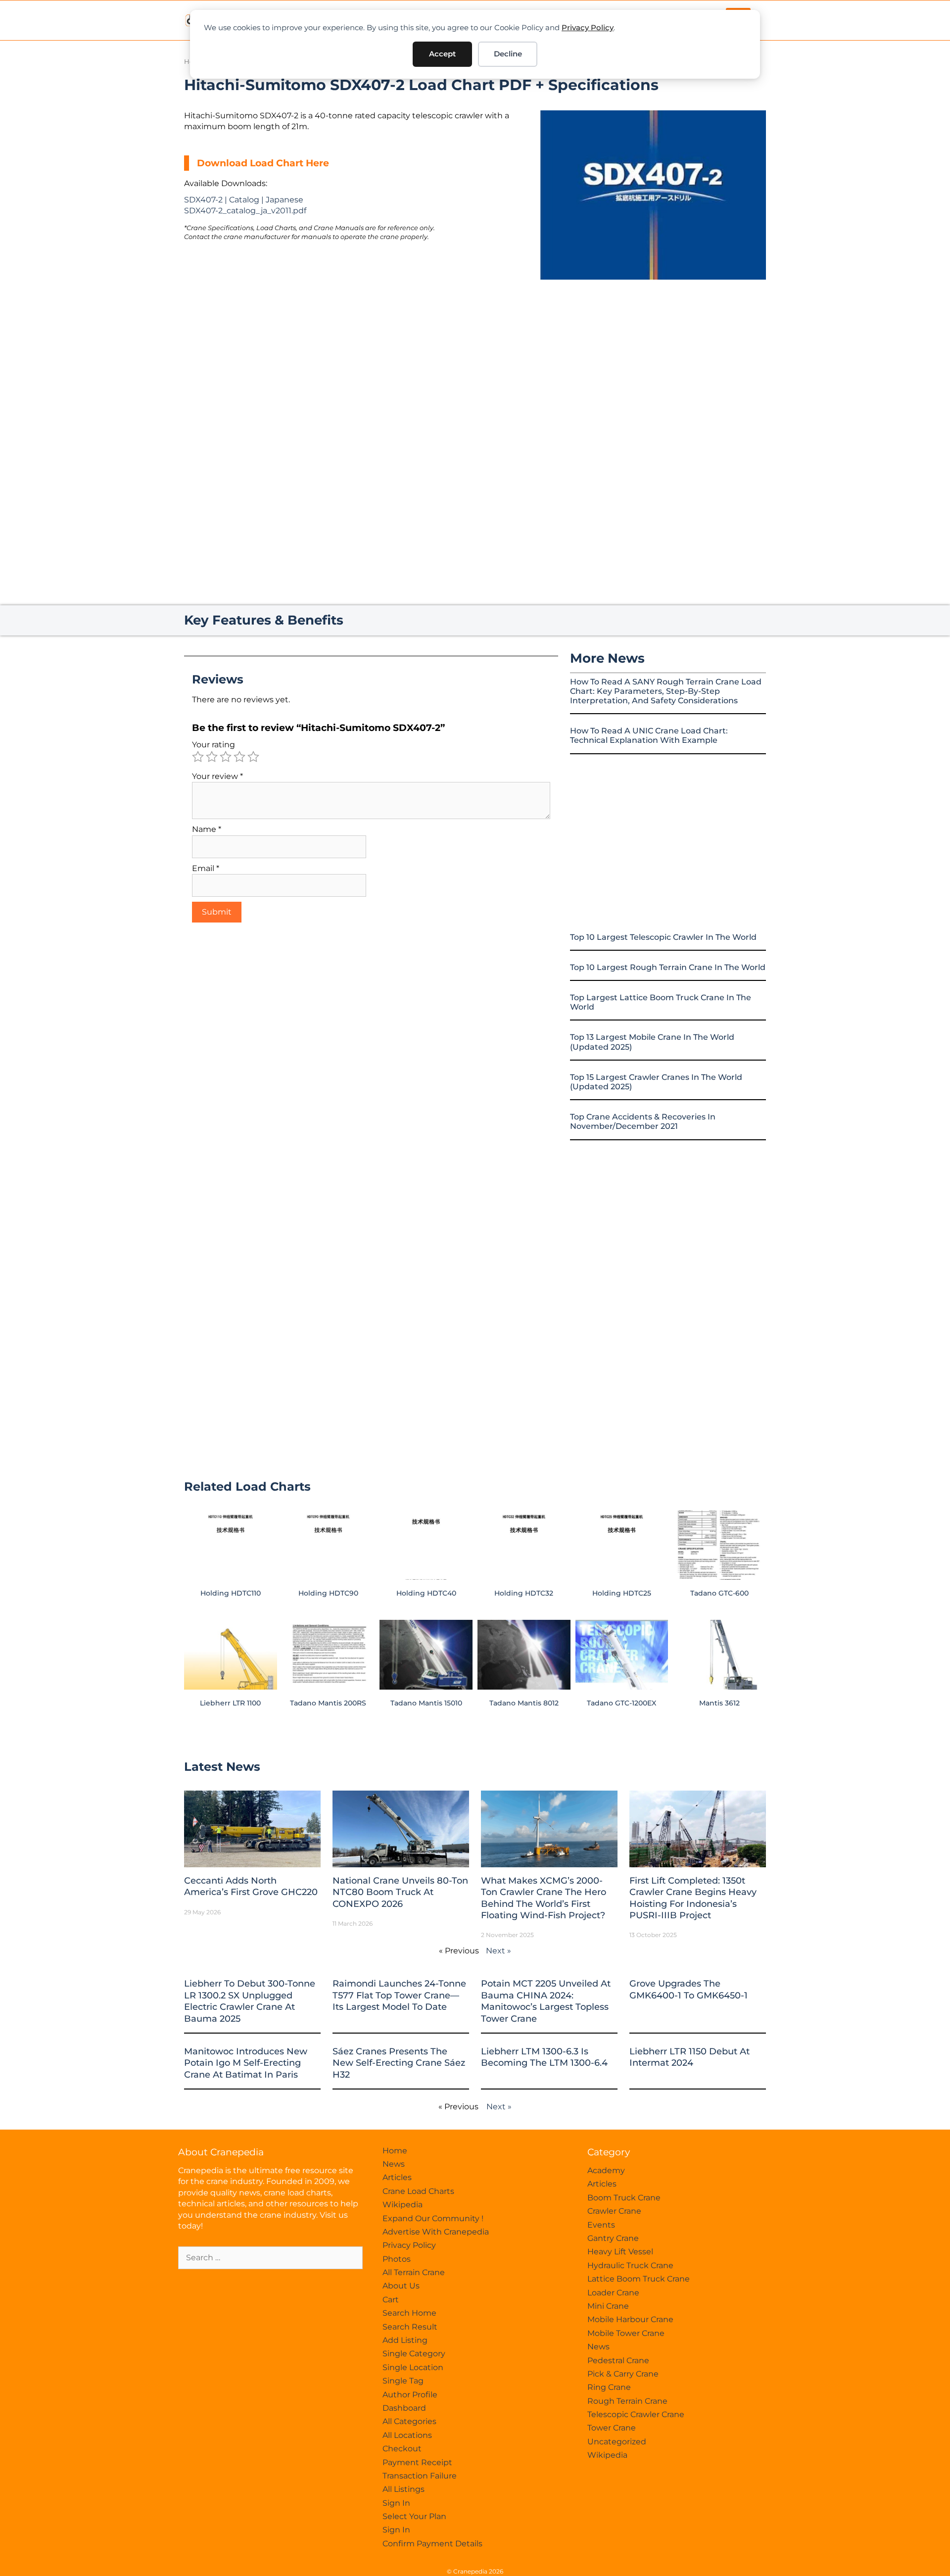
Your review (217, 776)
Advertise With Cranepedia (436, 2232)
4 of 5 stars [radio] (239, 757)
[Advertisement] (653, 363)
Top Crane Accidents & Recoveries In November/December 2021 (643, 1121)
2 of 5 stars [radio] (212, 757)
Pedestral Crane (618, 2360)
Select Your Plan (414, 2516)
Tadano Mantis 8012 (524, 1703)
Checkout (402, 2449)
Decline (508, 54)
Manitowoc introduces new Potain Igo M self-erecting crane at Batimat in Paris (246, 2063)
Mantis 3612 (719, 1703)
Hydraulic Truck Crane (630, 2265)
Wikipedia (403, 2205)
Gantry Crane (613, 2238)
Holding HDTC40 (426, 1593)
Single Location (413, 2367)
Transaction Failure (420, 2476)
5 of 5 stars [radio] (253, 757)
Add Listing (405, 2340)
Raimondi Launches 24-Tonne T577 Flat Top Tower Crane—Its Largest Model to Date (399, 1995)
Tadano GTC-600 (719, 1593)
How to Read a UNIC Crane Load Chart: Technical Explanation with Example (649, 735)
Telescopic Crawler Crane (636, 2414)
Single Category (414, 2354)
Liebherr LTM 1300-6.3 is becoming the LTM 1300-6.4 (544, 2057)
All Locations (407, 2435)
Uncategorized (617, 2442)
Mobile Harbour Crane (630, 2319)
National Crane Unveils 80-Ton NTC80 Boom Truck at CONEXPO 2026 (400, 1892)
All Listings (404, 2489)
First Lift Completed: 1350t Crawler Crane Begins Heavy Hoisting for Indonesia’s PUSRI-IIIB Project (693, 1898)
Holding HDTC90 (328, 1593)
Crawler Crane (614, 2211)
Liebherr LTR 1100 (230, 1703)
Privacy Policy (588, 27)
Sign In (396, 2503)
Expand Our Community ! (433, 2218)
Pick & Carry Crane (623, 2374)
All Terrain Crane (414, 2272)
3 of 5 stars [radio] (226, 757)
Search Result (410, 2327)
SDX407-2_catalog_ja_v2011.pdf (245, 211)
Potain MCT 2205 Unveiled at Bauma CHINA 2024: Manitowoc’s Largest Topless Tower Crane (546, 2001)
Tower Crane (612, 2428)
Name (207, 829)
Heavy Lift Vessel (620, 2252)
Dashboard (404, 2408)
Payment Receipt (417, 2462)
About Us (401, 2286)
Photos (397, 2259)
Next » (499, 1951)
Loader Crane (613, 2293)
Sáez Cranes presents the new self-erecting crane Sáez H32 (399, 2063)
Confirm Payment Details (432, 2544)
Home (395, 2151)
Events (601, 2225)
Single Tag (403, 2381)
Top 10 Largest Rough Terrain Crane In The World (668, 967)
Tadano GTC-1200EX (621, 1703)
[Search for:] (270, 2258)
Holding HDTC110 (231, 1593)
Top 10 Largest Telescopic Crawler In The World (663, 937)
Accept (442, 54)
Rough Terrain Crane (627, 2401)
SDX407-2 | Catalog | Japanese (244, 200)
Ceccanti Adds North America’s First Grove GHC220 (251, 1886)
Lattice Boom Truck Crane (639, 2279)
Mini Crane (608, 2306)
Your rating (214, 745)
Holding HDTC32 (524, 1593)
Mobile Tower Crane (626, 2333)
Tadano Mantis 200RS (328, 1703)
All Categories (409, 2421)
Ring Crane (609, 2387)
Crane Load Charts (418, 2191)
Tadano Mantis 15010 (426, 1703)
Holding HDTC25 (622, 1593)
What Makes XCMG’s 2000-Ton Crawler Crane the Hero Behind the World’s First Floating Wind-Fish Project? (544, 1898)
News (394, 2164)
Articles (397, 2177)
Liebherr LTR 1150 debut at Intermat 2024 (689, 2057)
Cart (391, 2300)
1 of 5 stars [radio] (198, 757)
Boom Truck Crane (624, 2198)
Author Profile (410, 2395)
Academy (606, 2170)
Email (206, 868)
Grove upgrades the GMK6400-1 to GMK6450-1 (689, 1989)
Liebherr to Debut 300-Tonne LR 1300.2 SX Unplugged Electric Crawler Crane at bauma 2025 (250, 2001)
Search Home (409, 2313)
